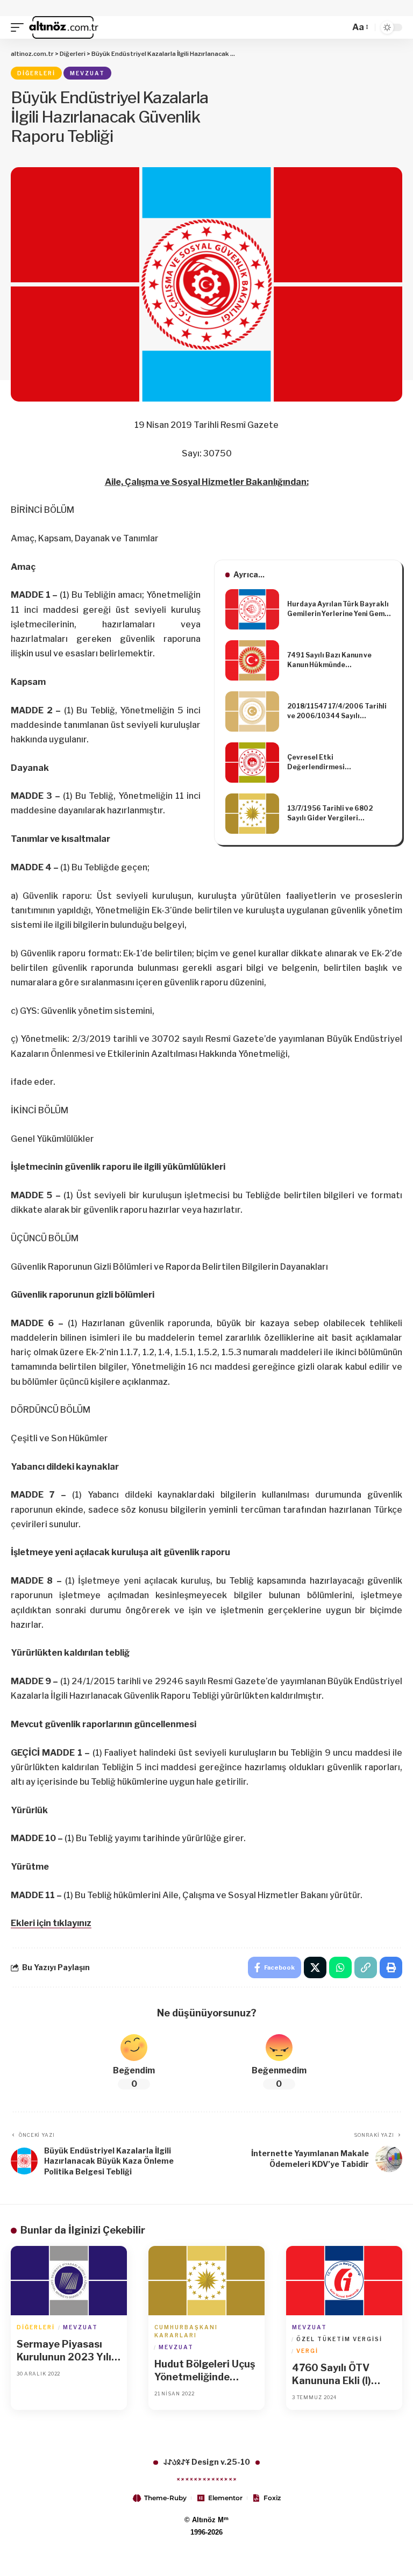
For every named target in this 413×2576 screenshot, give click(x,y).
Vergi (307, 2351)
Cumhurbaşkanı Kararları (186, 2331)
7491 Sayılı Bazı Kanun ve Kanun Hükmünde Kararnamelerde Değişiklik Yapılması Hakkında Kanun (333, 660)
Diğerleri (36, 73)
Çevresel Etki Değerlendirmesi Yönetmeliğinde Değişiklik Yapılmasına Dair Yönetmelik (336, 763)
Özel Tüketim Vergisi (339, 2339)
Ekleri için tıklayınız (51, 1923)
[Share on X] (315, 1967)
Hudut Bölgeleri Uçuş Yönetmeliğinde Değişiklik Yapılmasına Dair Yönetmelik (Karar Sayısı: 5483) (205, 2371)
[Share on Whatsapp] (340, 1967)
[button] (20, 27)
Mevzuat (87, 73)
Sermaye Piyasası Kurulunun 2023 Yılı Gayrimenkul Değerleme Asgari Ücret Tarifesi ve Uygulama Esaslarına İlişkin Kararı (67, 2351)
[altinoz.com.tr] (64, 27)
